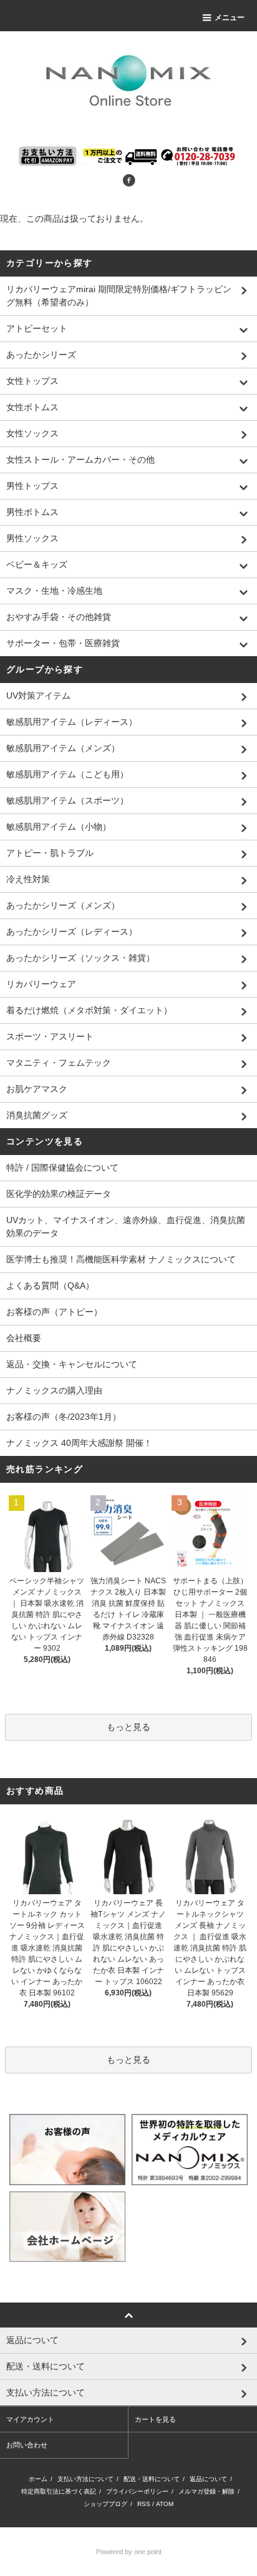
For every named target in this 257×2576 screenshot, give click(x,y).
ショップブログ (105, 2504)
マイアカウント (30, 2419)
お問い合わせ (27, 2445)
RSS (144, 2504)
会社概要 (24, 1338)
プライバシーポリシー (137, 2491)
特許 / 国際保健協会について (62, 1168)
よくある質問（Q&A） (50, 1286)
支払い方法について (85, 2479)
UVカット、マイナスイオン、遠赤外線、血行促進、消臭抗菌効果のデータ (126, 1227)
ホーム (38, 2479)
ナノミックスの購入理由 (54, 1390)
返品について (208, 2479)
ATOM (165, 2504)
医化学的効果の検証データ (59, 1194)
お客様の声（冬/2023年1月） (64, 1417)
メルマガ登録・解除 (206, 2491)
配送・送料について (152, 2479)
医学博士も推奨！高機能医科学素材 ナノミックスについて (121, 1259)
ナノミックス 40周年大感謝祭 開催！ (79, 1443)
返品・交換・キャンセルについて (72, 1364)
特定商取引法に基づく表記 (59, 2491)
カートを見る (155, 2419)
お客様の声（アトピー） (54, 1312)
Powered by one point (129, 2552)
